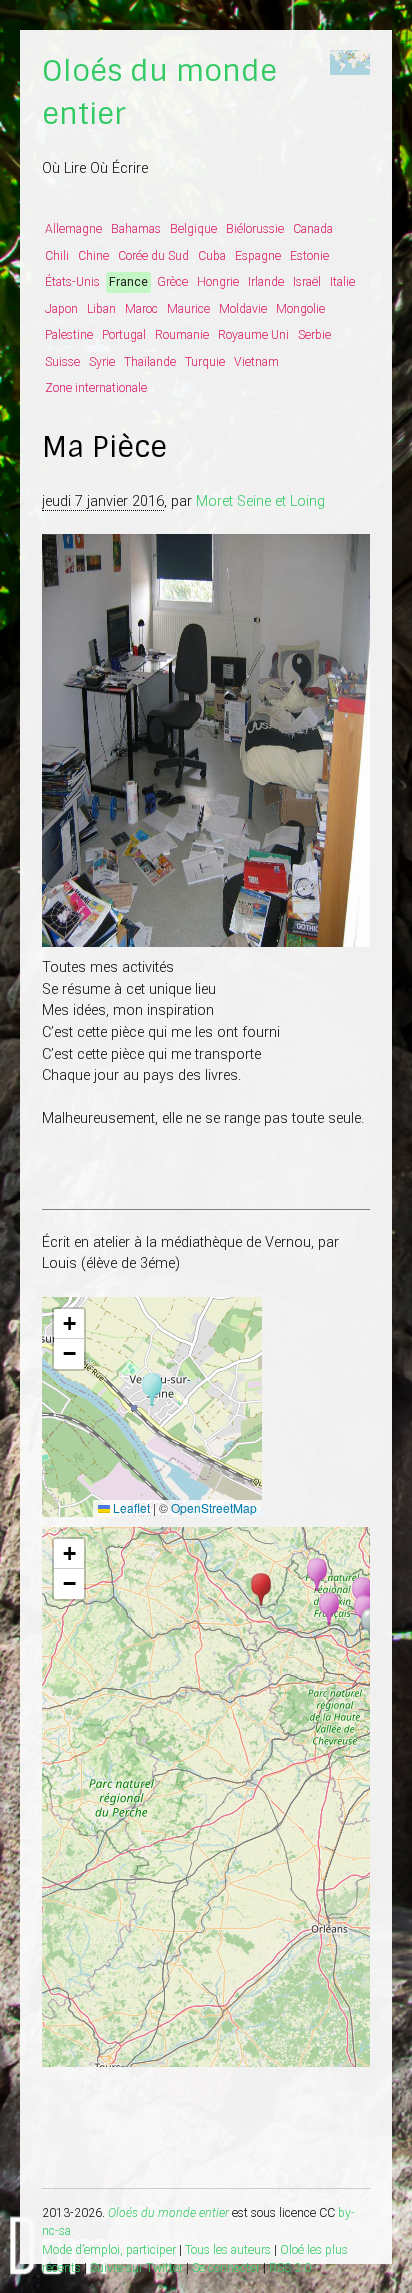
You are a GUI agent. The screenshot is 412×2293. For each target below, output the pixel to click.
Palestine (69, 335)
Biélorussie (255, 229)
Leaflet (130, 1507)
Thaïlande (150, 362)
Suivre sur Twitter (136, 2268)
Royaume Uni (253, 335)
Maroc (141, 309)
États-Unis (72, 282)
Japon (61, 309)
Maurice (188, 309)
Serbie (314, 335)
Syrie (102, 362)
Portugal (124, 335)
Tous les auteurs (228, 2250)
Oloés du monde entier (168, 2213)
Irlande (266, 282)
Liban (101, 309)
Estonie (309, 256)
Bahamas (136, 229)
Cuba (212, 256)
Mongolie (300, 309)
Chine (93, 256)
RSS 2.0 (290, 2268)
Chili (57, 256)
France (128, 282)
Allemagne (73, 229)
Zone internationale (96, 388)
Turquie (205, 362)
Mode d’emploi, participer (109, 2250)
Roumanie (182, 335)
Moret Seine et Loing (260, 501)
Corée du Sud (153, 256)
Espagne (258, 256)
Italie (342, 282)
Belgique (193, 229)
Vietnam (256, 362)
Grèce (172, 282)
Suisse (62, 362)
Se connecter (226, 2268)
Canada (313, 229)
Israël (307, 282)
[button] (152, 1390)
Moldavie (243, 309)
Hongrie (218, 282)
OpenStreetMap (214, 1507)
